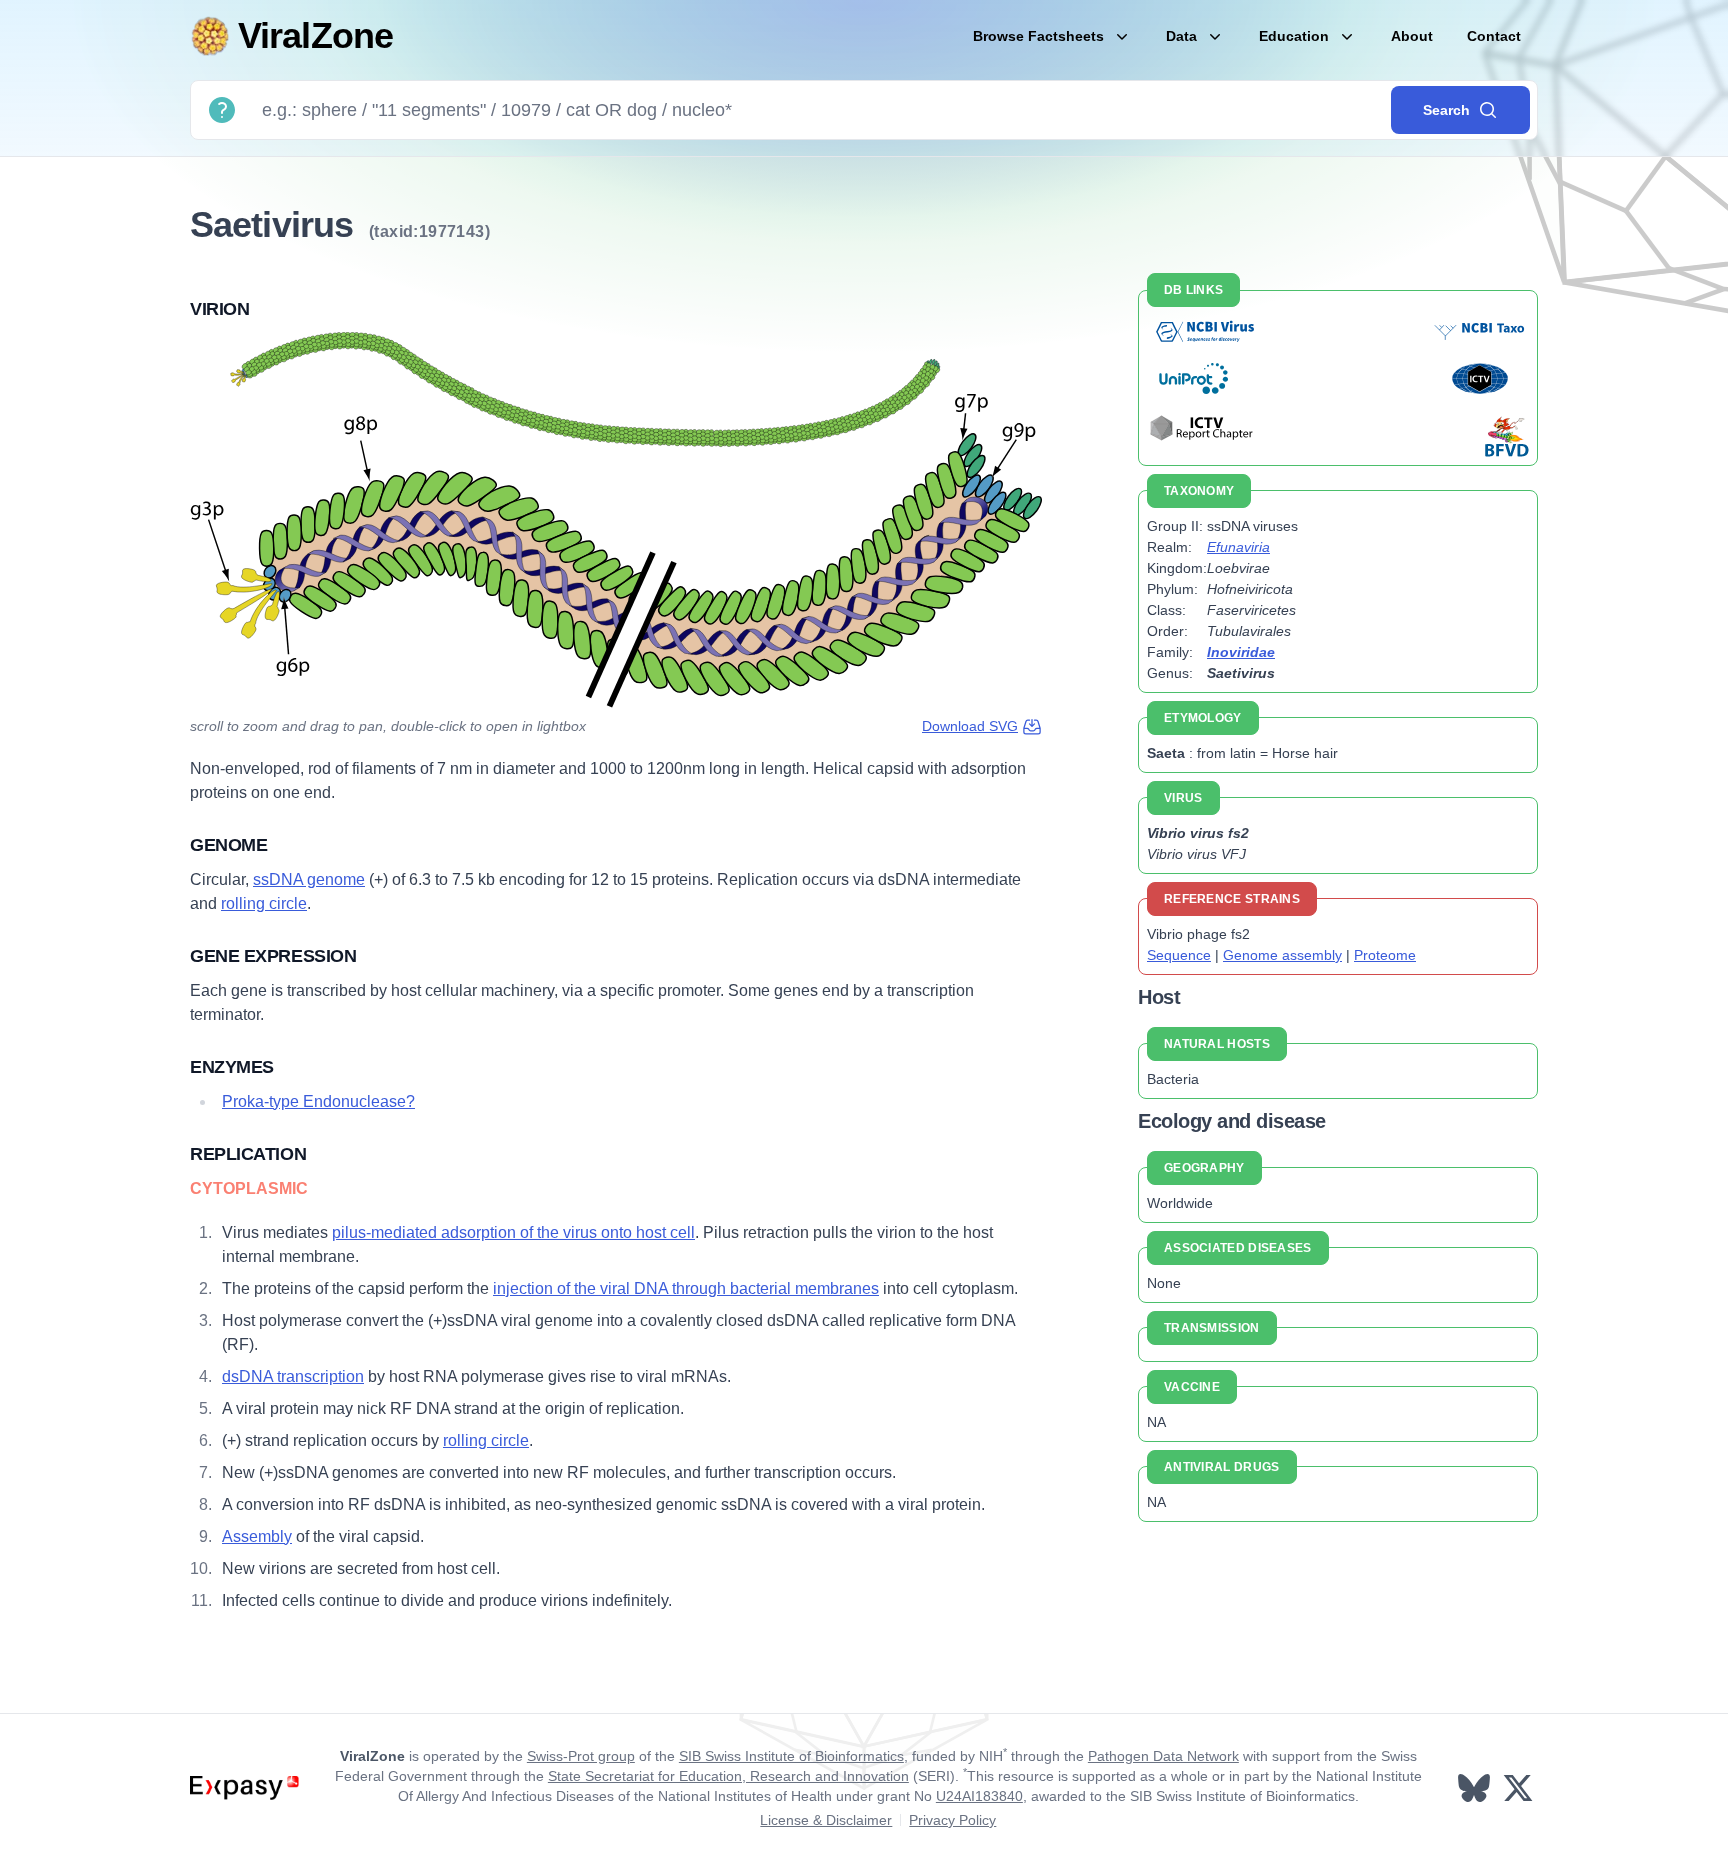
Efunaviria (1238, 547)
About (1412, 36)
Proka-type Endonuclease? (318, 1101)
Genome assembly (1282, 955)
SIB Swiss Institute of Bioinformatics (791, 1756)
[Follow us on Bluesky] (1476, 1788)
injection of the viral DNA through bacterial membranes (686, 1288)
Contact (1494, 36)
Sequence (1179, 955)
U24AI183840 (979, 1796)
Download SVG (970, 726)
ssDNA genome (309, 879)
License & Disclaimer (826, 1820)
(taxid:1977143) (429, 231)
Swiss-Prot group (581, 1756)
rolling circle (264, 903)
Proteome (1385, 955)
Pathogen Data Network (1163, 1756)
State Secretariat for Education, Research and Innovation (728, 1776)
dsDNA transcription (293, 1376)
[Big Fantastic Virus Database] (1505, 436)
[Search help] (222, 110)
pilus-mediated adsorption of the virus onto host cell (513, 1232)
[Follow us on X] (1520, 1788)
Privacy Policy (952, 1820)
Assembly (257, 1536)
